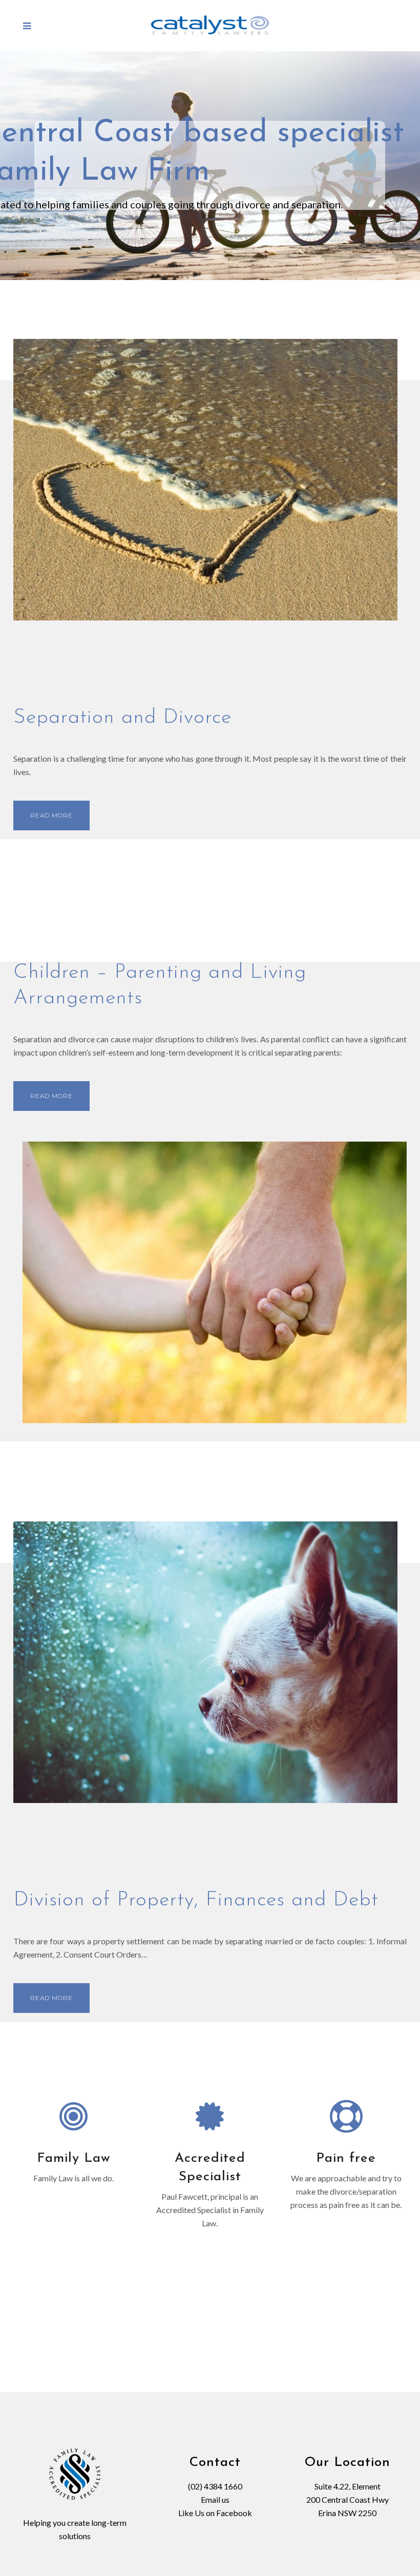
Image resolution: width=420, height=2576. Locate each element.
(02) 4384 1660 (215, 2486)
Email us (215, 2499)
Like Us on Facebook (215, 2513)
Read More (51, 815)
